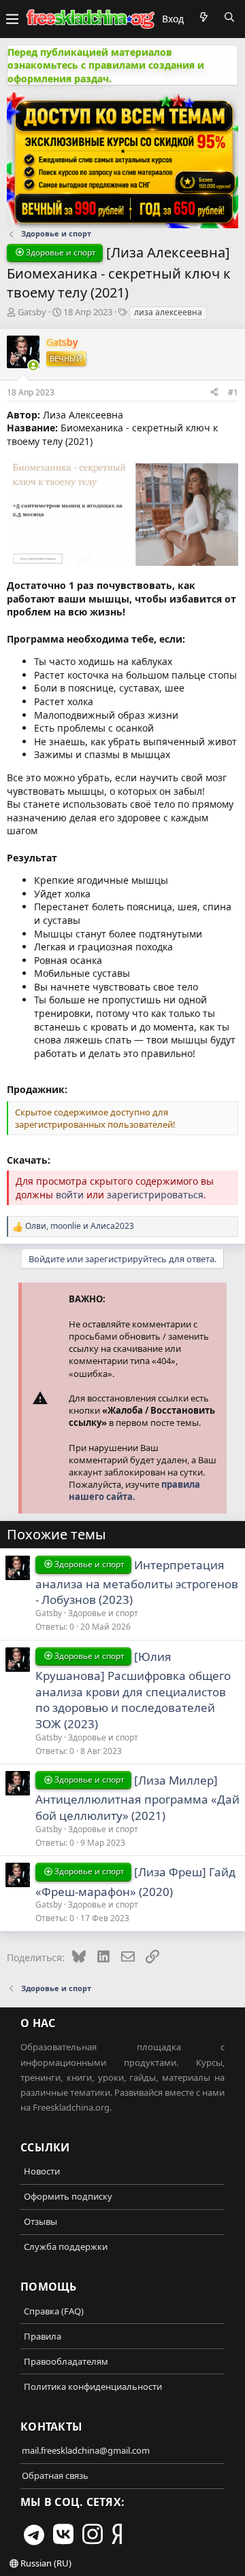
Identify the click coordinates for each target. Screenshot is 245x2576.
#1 (233, 392)
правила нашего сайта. (134, 1490)
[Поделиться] (214, 392)
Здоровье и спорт (103, 1613)
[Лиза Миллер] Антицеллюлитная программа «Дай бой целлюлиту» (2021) (137, 1798)
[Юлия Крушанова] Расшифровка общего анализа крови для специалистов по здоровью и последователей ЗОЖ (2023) (133, 1690)
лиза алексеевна (168, 312)
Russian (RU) (45, 2563)
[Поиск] (229, 17)
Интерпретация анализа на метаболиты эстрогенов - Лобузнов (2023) (137, 1582)
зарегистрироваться (155, 1195)
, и (80, 1226)
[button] (12, 19)
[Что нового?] (203, 17)
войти (70, 1195)
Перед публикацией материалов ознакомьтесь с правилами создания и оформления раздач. (106, 65)
